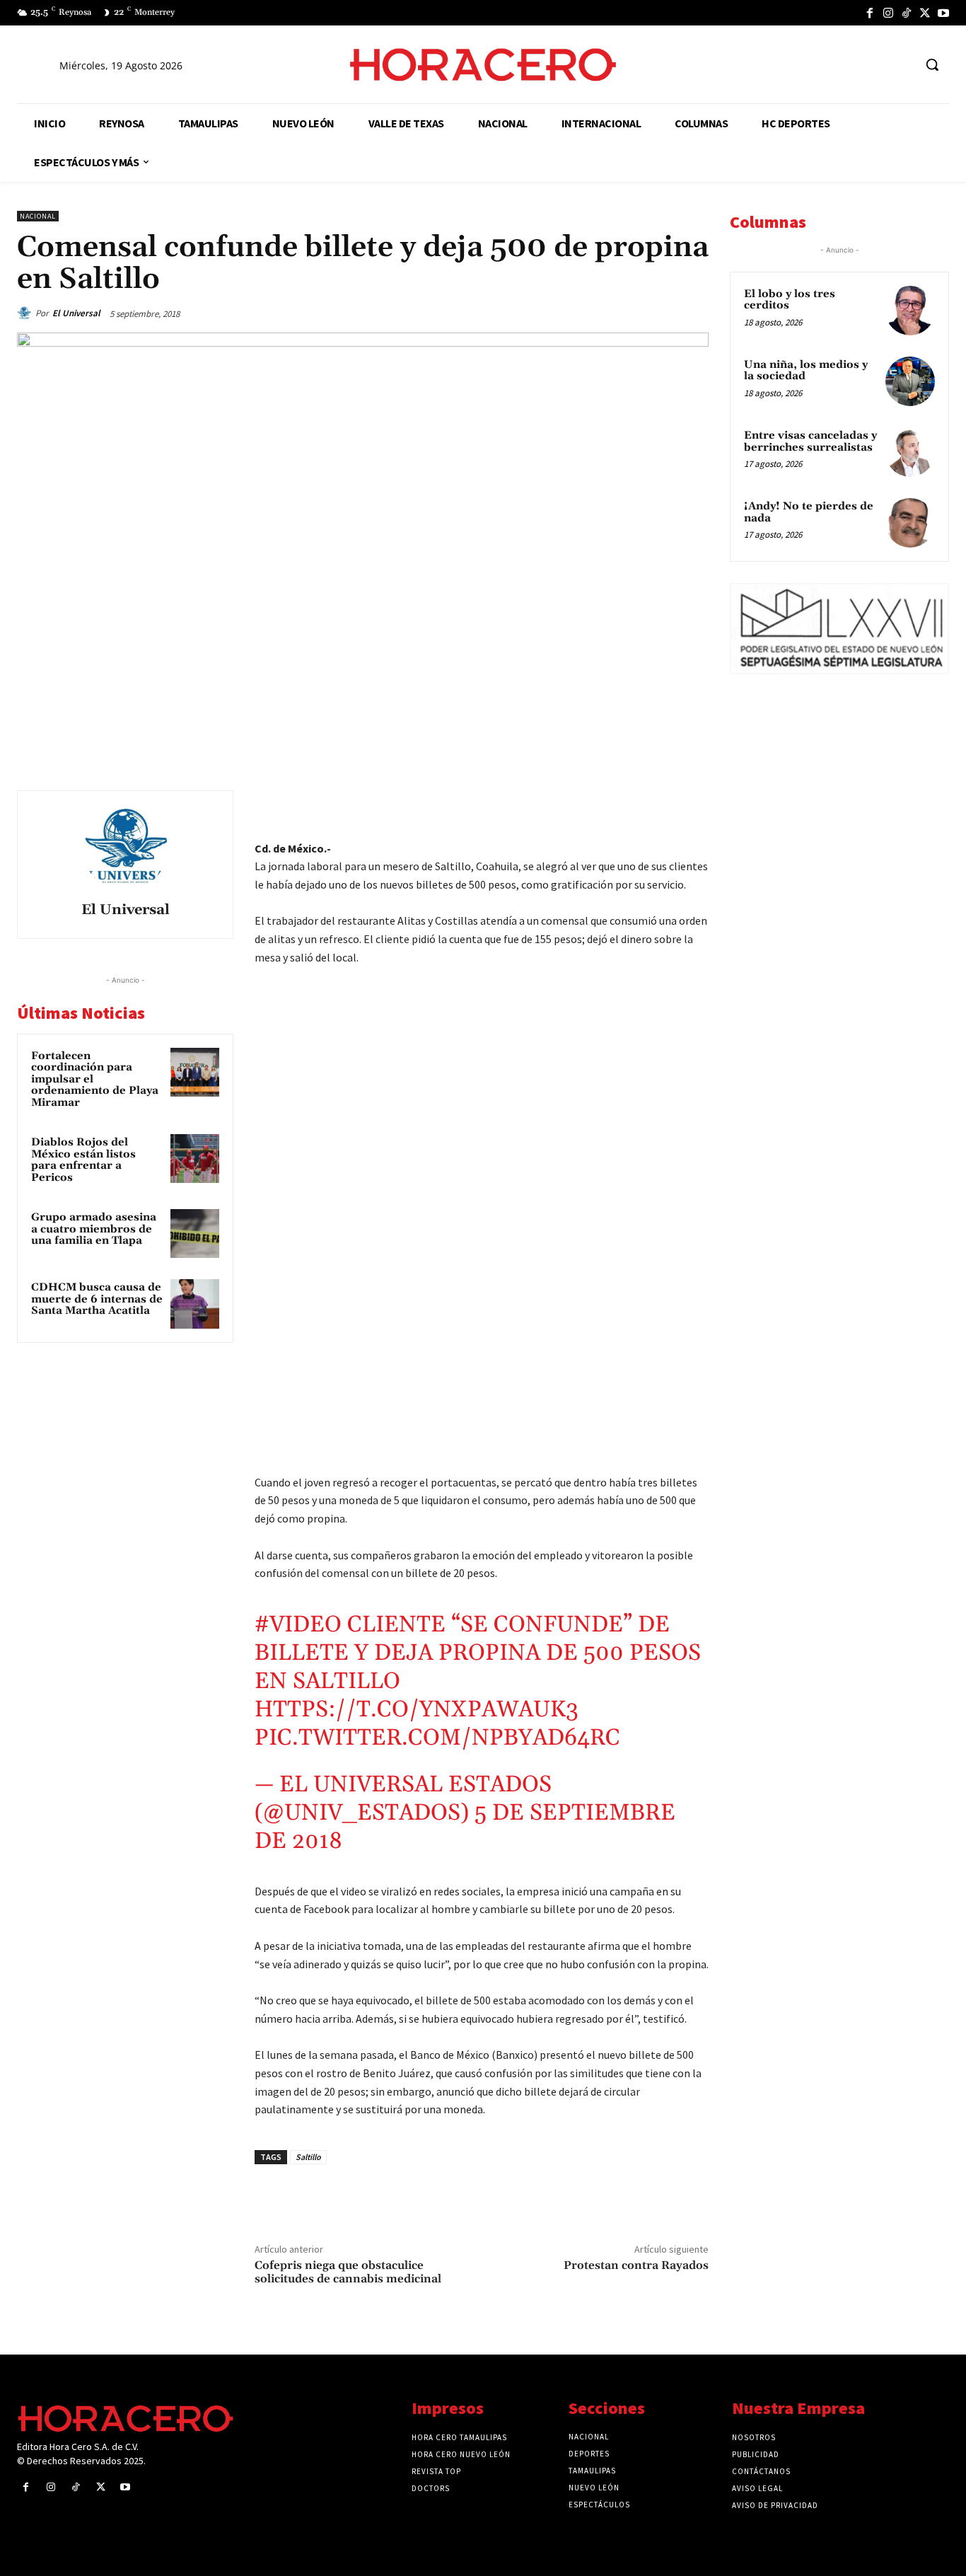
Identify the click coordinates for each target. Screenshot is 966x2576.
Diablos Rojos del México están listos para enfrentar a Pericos (83, 1160)
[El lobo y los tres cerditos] (910, 311)
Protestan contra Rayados (636, 2265)
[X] (925, 13)
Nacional (38, 216)
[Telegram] (628, 804)
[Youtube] (943, 13)
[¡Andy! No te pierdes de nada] (910, 523)
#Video (298, 1625)
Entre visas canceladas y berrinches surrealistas (810, 441)
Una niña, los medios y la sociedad (806, 371)
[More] (694, 804)
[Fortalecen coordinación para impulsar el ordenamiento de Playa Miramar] (195, 1072)
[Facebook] (870, 13)
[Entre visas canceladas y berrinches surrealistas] (910, 452)
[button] (932, 64)
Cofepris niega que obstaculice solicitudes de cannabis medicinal (348, 2272)
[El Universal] (26, 313)
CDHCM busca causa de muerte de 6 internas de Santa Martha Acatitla (97, 1299)
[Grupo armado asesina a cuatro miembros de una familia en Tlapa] (195, 1234)
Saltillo (308, 2157)
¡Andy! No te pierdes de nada (809, 512)
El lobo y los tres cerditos (790, 300)
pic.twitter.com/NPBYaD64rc (437, 1738)
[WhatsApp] (595, 804)
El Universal (76, 313)
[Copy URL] (661, 804)
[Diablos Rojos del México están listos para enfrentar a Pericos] (195, 1159)
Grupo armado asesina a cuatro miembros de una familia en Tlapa (94, 1229)
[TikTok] (907, 13)
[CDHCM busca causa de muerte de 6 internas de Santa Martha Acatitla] (195, 1304)
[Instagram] (888, 13)
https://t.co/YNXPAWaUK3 (417, 1710)
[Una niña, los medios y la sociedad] (910, 381)
